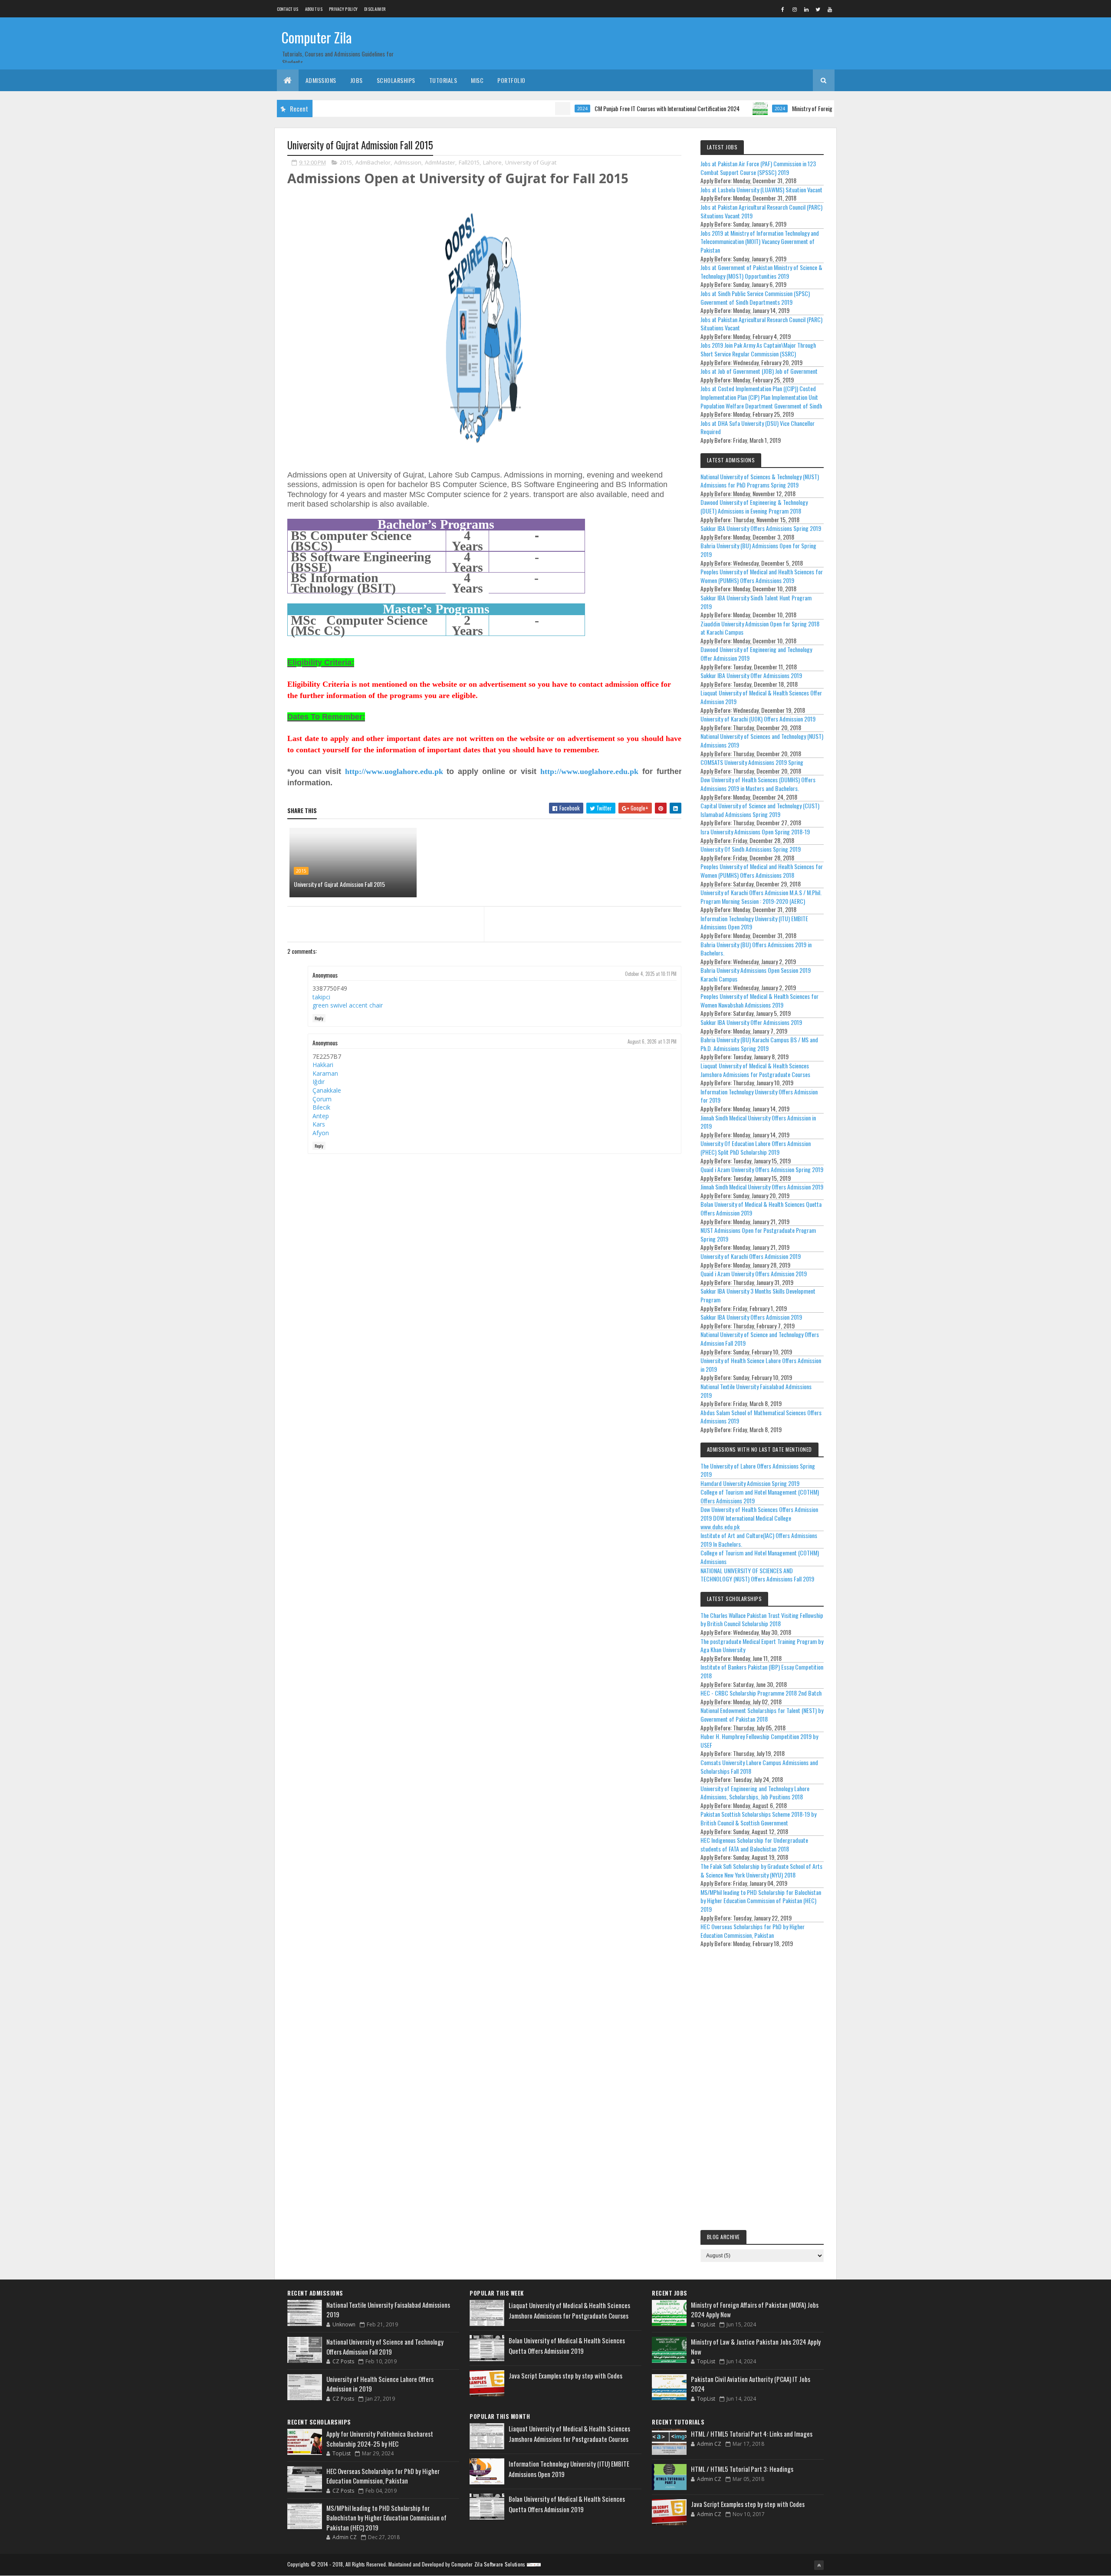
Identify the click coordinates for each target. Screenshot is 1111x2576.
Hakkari (323, 1065)
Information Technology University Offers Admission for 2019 (759, 1096)
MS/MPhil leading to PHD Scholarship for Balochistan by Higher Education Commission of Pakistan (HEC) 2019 (761, 1901)
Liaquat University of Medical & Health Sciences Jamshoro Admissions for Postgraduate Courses (755, 1070)
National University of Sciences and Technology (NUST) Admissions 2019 (762, 740)
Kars (319, 1124)
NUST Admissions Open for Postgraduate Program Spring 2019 (758, 1234)
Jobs (357, 80)
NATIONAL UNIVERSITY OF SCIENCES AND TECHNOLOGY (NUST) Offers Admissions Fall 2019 (757, 1575)
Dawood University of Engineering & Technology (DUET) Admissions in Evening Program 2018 (754, 506)
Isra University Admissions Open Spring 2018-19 (755, 832)
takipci (321, 997)
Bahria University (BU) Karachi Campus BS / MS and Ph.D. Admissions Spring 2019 (759, 1044)
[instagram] (795, 9)
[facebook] (783, 9)
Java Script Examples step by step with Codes (565, 2375)
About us (314, 9)
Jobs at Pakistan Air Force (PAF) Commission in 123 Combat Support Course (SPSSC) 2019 (758, 168)
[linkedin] (806, 9)
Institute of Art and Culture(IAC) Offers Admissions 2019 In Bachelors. (759, 1540)
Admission (408, 162)
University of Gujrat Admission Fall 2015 (339, 884)
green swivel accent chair (348, 1005)
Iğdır (319, 1082)
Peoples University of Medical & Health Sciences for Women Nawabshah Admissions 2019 (759, 1000)
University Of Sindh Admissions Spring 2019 (751, 849)
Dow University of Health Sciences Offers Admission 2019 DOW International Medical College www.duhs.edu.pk (759, 1518)
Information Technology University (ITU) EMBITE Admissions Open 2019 (754, 923)
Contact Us (288, 9)
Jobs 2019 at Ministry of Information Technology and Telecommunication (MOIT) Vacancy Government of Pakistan (760, 241)
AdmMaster (440, 162)
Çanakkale (327, 1090)
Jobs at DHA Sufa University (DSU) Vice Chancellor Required (758, 427)
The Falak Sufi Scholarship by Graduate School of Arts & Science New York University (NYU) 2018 (761, 1870)
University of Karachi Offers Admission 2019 (751, 1256)
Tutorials (443, 80)
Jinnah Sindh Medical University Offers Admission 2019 (762, 1187)
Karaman (325, 1073)
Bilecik (321, 1107)
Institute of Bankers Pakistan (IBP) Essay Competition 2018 (762, 1671)
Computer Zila (317, 37)
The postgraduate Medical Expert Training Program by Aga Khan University (762, 1645)
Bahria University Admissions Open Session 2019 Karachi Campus (756, 974)
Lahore (492, 162)
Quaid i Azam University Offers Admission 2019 (754, 1273)
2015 (346, 162)
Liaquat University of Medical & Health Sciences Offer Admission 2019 (761, 697)
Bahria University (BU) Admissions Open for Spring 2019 (758, 550)
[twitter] (818, 9)
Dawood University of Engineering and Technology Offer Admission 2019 (756, 654)
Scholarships (396, 80)
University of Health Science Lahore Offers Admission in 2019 (761, 1365)
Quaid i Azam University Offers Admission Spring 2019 (762, 1169)
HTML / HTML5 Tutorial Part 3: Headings (742, 2469)
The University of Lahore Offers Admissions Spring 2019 (758, 1470)
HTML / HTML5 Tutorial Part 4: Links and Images (752, 2434)
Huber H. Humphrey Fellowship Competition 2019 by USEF (759, 1741)
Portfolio (511, 80)
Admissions (321, 80)
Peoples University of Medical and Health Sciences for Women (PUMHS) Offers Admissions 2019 (762, 576)
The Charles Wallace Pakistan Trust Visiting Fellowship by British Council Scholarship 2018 (762, 1619)
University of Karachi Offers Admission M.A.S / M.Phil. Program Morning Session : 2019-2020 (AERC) (761, 897)
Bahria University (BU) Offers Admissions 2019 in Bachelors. (756, 949)
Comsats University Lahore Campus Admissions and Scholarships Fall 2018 (759, 1767)
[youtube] (830, 9)
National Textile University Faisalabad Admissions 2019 (756, 1391)
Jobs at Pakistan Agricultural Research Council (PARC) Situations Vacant (761, 324)
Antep (321, 1116)
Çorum (322, 1099)
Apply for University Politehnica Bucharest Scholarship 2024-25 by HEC (380, 2439)
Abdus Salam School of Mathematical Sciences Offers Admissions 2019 (761, 1417)
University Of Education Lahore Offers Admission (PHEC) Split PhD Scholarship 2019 (756, 1148)
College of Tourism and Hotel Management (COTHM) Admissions (760, 1557)
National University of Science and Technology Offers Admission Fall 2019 (760, 1339)
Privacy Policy (343, 9)
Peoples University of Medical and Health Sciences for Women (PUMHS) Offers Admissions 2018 (762, 871)
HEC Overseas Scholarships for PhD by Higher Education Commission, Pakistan (753, 1931)
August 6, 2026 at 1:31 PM (652, 1041)
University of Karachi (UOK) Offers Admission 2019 (758, 719)
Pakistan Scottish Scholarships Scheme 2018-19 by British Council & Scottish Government (758, 1818)
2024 (516, 109)
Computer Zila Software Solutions (488, 2564)
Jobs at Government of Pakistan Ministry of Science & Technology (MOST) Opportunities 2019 (761, 272)
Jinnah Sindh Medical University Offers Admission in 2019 (758, 1122)
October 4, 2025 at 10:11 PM (651, 974)
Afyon (321, 1133)
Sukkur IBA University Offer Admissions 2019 (751, 675)
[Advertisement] (762, 2091)
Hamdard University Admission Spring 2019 (750, 1483)
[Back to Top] (819, 2565)
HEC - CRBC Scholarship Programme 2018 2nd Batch (761, 1693)
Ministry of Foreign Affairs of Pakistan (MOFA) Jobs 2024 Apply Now (802, 108)
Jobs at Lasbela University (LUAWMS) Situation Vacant (761, 189)
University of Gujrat (531, 162)
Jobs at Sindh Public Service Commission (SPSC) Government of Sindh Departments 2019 (755, 298)
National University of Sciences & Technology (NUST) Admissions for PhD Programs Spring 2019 (760, 481)
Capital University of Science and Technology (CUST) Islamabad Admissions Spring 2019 (760, 810)
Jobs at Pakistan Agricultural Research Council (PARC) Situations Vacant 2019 (761, 211)
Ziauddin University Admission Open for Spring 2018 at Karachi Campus (760, 628)
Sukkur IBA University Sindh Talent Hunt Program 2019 (756, 602)
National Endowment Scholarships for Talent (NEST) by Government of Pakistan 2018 (762, 1715)
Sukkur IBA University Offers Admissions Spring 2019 (761, 528)
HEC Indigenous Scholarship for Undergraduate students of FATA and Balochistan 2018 (754, 1844)
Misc (477, 80)
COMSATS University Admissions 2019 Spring (752, 762)
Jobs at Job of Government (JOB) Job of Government (759, 371)
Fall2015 (469, 162)
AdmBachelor (373, 162)
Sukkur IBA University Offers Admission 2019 (751, 1317)
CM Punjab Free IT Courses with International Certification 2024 (601, 108)
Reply (319, 1018)
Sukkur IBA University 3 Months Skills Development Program (758, 1295)
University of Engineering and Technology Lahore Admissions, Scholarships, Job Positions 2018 (755, 1793)
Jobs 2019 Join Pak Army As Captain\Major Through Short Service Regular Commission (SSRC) (758, 349)
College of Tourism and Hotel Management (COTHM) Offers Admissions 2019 (760, 1496)
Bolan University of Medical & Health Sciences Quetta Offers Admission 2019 (761, 1208)
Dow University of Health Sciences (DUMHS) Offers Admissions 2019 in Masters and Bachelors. (758, 784)
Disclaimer (375, 9)
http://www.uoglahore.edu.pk (394, 771)
